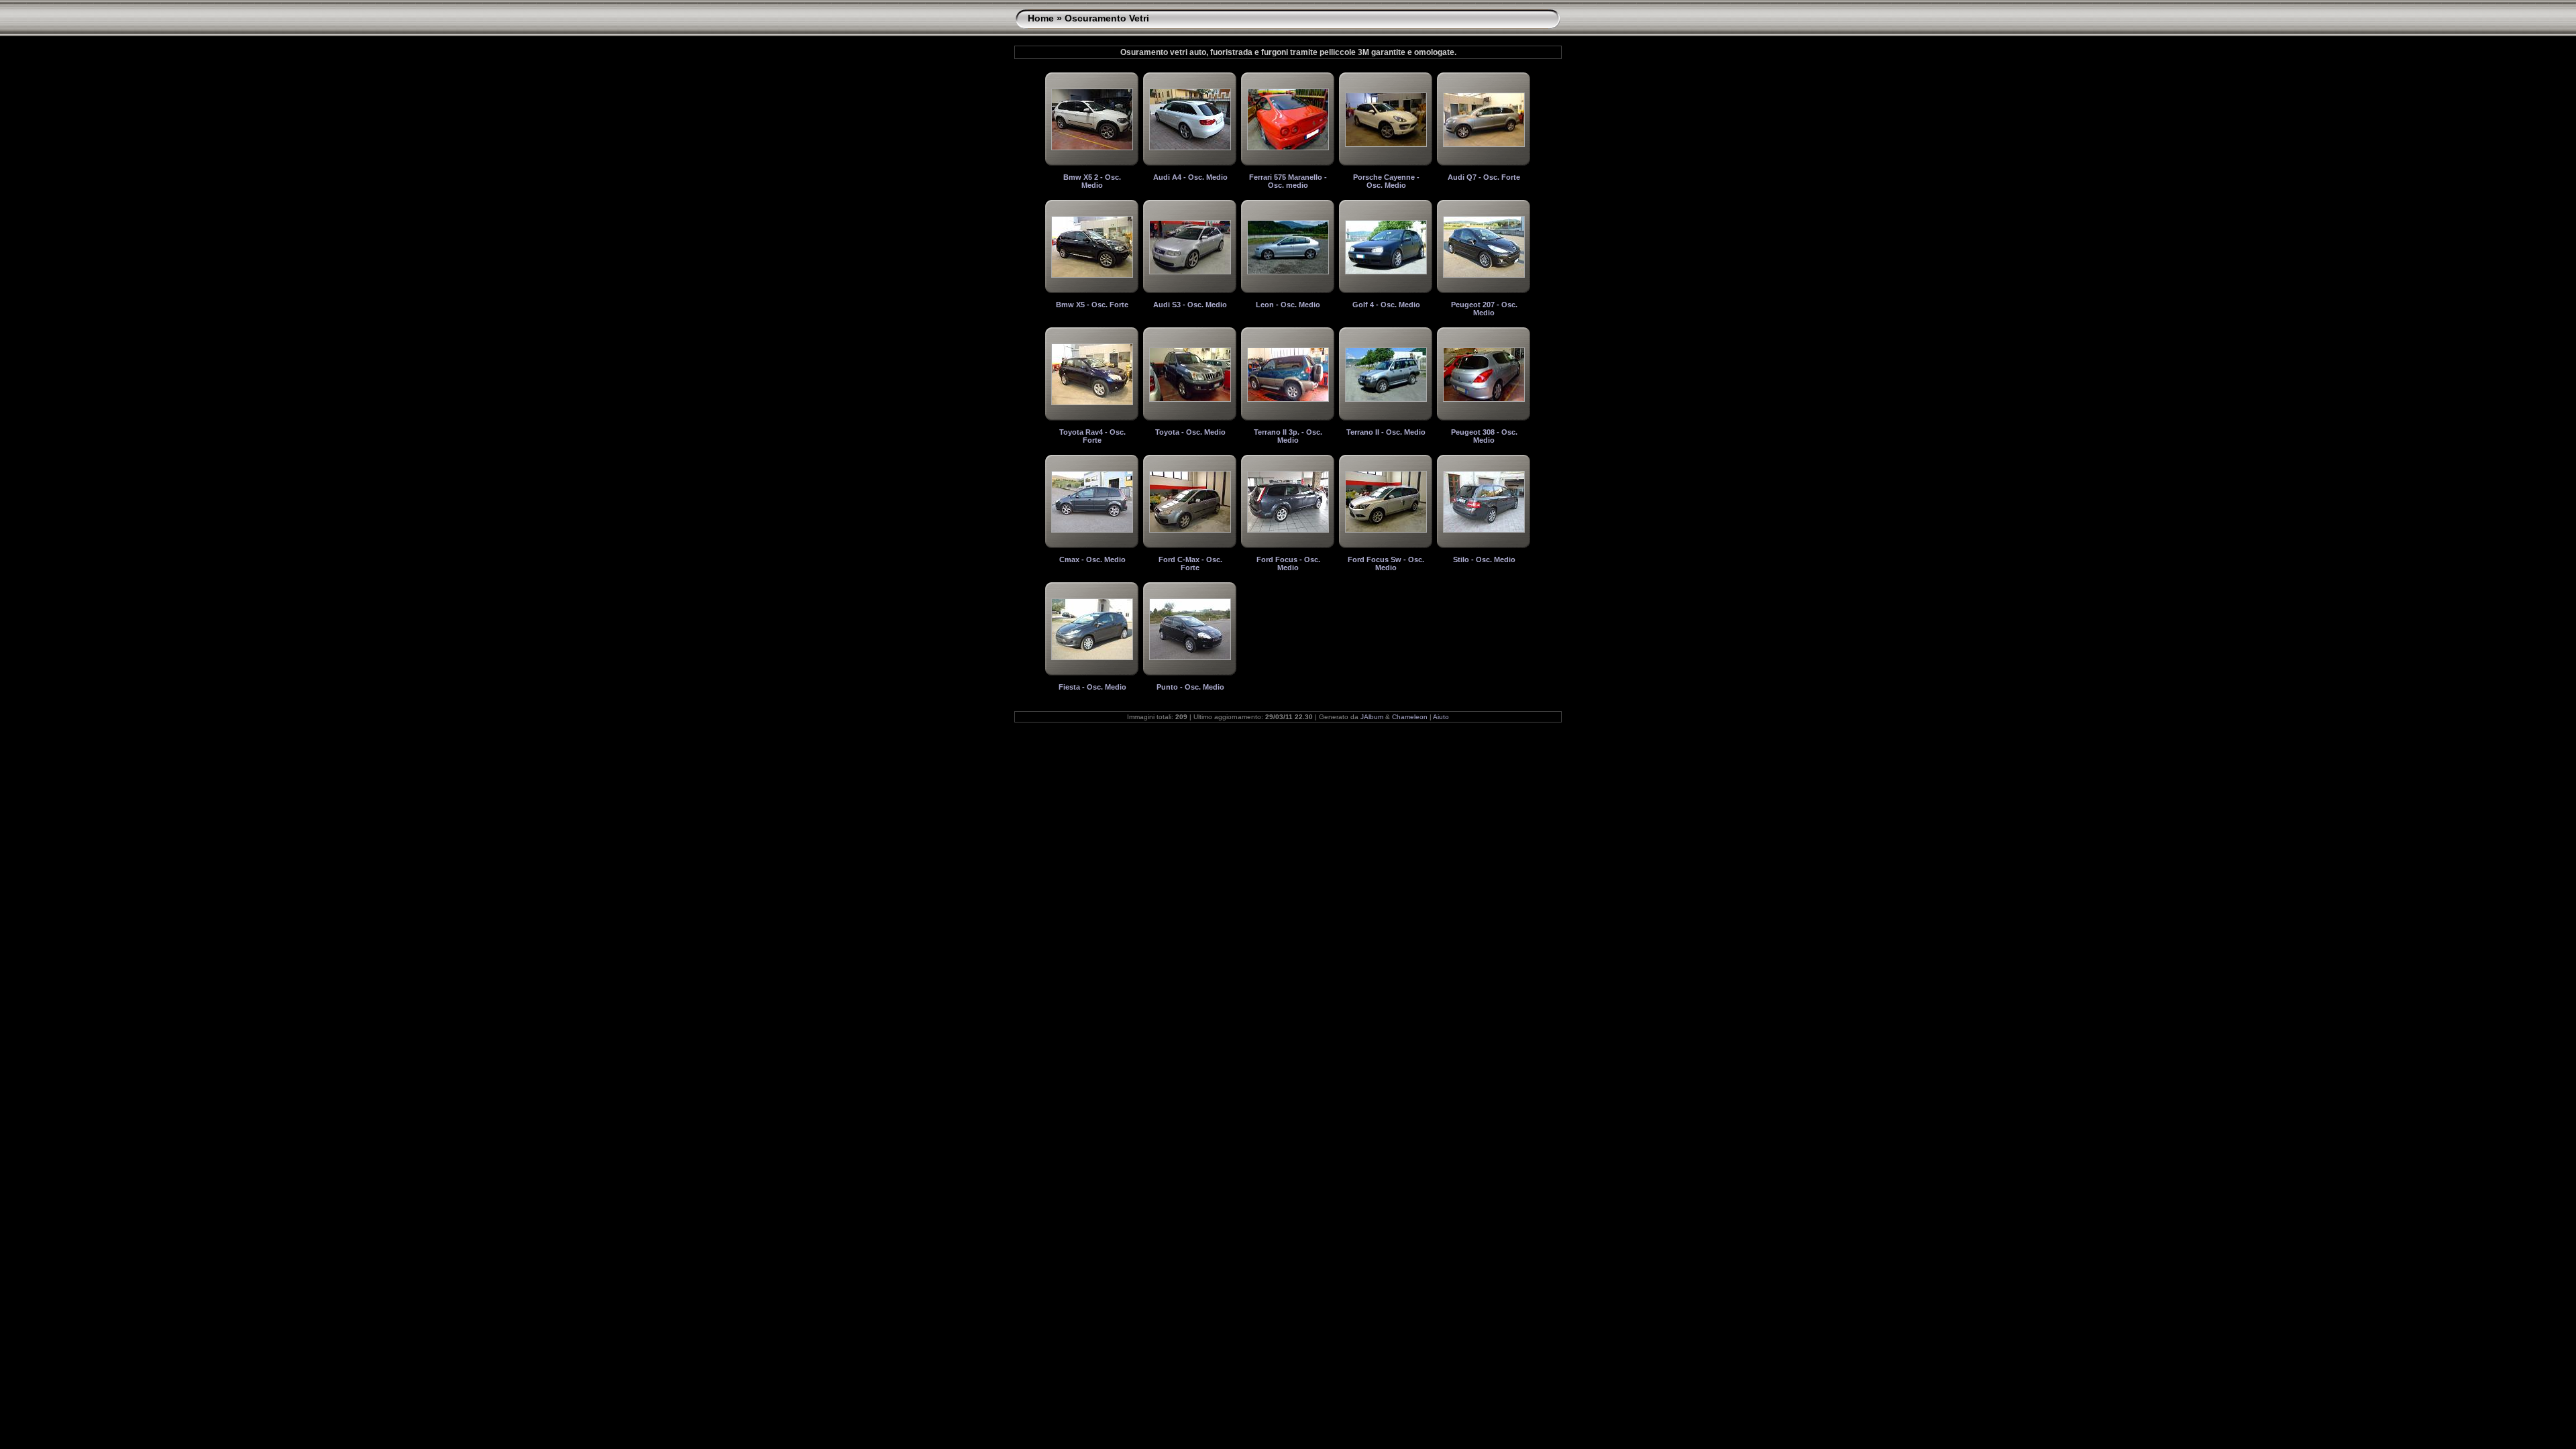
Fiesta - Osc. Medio (1092, 687)
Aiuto (1441, 717)
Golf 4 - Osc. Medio (1386, 305)
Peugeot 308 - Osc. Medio (1484, 436)
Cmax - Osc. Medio (1092, 559)
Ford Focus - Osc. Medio (1288, 563)
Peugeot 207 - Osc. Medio (1484, 309)
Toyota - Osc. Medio (1190, 432)
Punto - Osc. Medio (1190, 687)
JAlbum (1372, 717)
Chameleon (1410, 717)
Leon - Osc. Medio (1288, 305)
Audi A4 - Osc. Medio (1190, 177)
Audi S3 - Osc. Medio (1190, 305)
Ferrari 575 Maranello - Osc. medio (1288, 181)
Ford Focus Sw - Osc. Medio (1386, 563)
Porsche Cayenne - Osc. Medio (1386, 181)
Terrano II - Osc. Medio (1386, 432)
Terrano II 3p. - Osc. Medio (1288, 436)
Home (1041, 18)
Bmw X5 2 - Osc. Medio (1092, 181)
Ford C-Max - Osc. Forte (1190, 563)
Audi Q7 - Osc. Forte (1484, 177)
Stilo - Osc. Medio (1484, 559)
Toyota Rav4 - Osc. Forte (1092, 436)
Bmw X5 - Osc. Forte (1092, 305)
